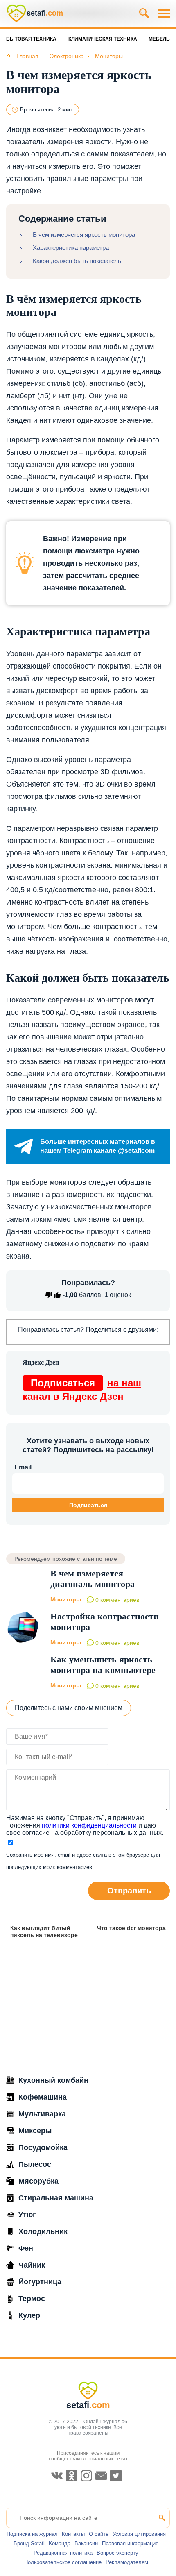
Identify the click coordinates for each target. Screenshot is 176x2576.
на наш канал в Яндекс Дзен (82, 1390)
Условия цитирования (139, 2534)
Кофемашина (43, 2097)
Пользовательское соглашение (63, 2562)
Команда (60, 2543)
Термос (32, 2299)
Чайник (32, 2265)
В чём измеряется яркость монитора (84, 235)
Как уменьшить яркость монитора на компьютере (103, 1665)
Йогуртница (40, 2282)
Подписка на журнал (32, 2534)
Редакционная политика (63, 2553)
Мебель (159, 39)
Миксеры (35, 2131)
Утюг (27, 2215)
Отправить (129, 1891)
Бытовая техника (31, 39)
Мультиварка (42, 2114)
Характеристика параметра (71, 248)
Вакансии (86, 2543)
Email (23, 1467)
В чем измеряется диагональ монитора (93, 1579)
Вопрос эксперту (117, 2553)
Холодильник (43, 2231)
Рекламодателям (127, 2562)
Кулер (29, 2315)
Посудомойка (43, 2147)
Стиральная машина (56, 2198)
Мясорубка (38, 2181)
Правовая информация (130, 2543)
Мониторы (66, 1599)
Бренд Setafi (29, 2543)
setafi (88, 2405)
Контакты (73, 2534)
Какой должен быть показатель (77, 261)
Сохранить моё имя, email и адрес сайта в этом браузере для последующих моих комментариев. (83, 1861)
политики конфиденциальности (89, 1825)
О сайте (99, 2534)
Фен (26, 2248)
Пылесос (35, 2164)
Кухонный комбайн (53, 2080)
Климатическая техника (103, 39)
